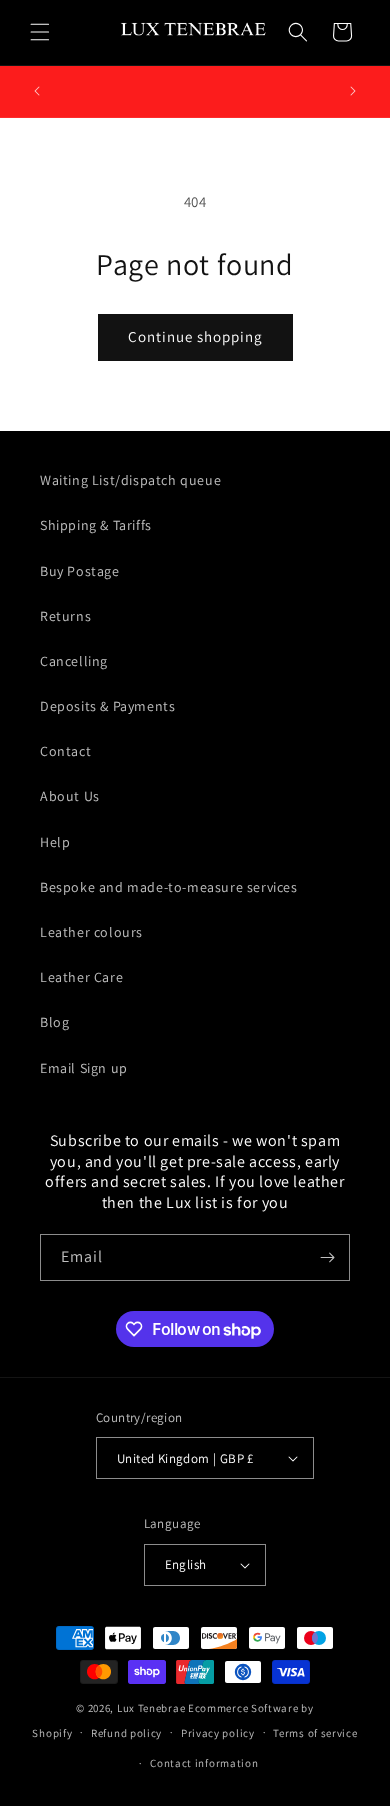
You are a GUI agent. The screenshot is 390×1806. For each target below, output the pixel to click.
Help (55, 842)
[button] (40, 32)
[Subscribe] (327, 1257)
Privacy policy (218, 1733)
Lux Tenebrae (151, 1708)
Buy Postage (80, 571)
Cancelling (74, 661)
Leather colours (91, 932)
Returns (65, 616)
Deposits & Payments (107, 706)
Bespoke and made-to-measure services (169, 887)
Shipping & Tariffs (96, 525)
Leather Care (81, 977)
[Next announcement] (353, 91)
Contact (65, 751)
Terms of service (315, 1733)
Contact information (204, 1763)
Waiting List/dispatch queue (130, 480)
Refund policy (126, 1733)
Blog (54, 1022)
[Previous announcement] (37, 91)
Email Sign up (84, 1068)
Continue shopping (195, 336)
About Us (70, 796)
